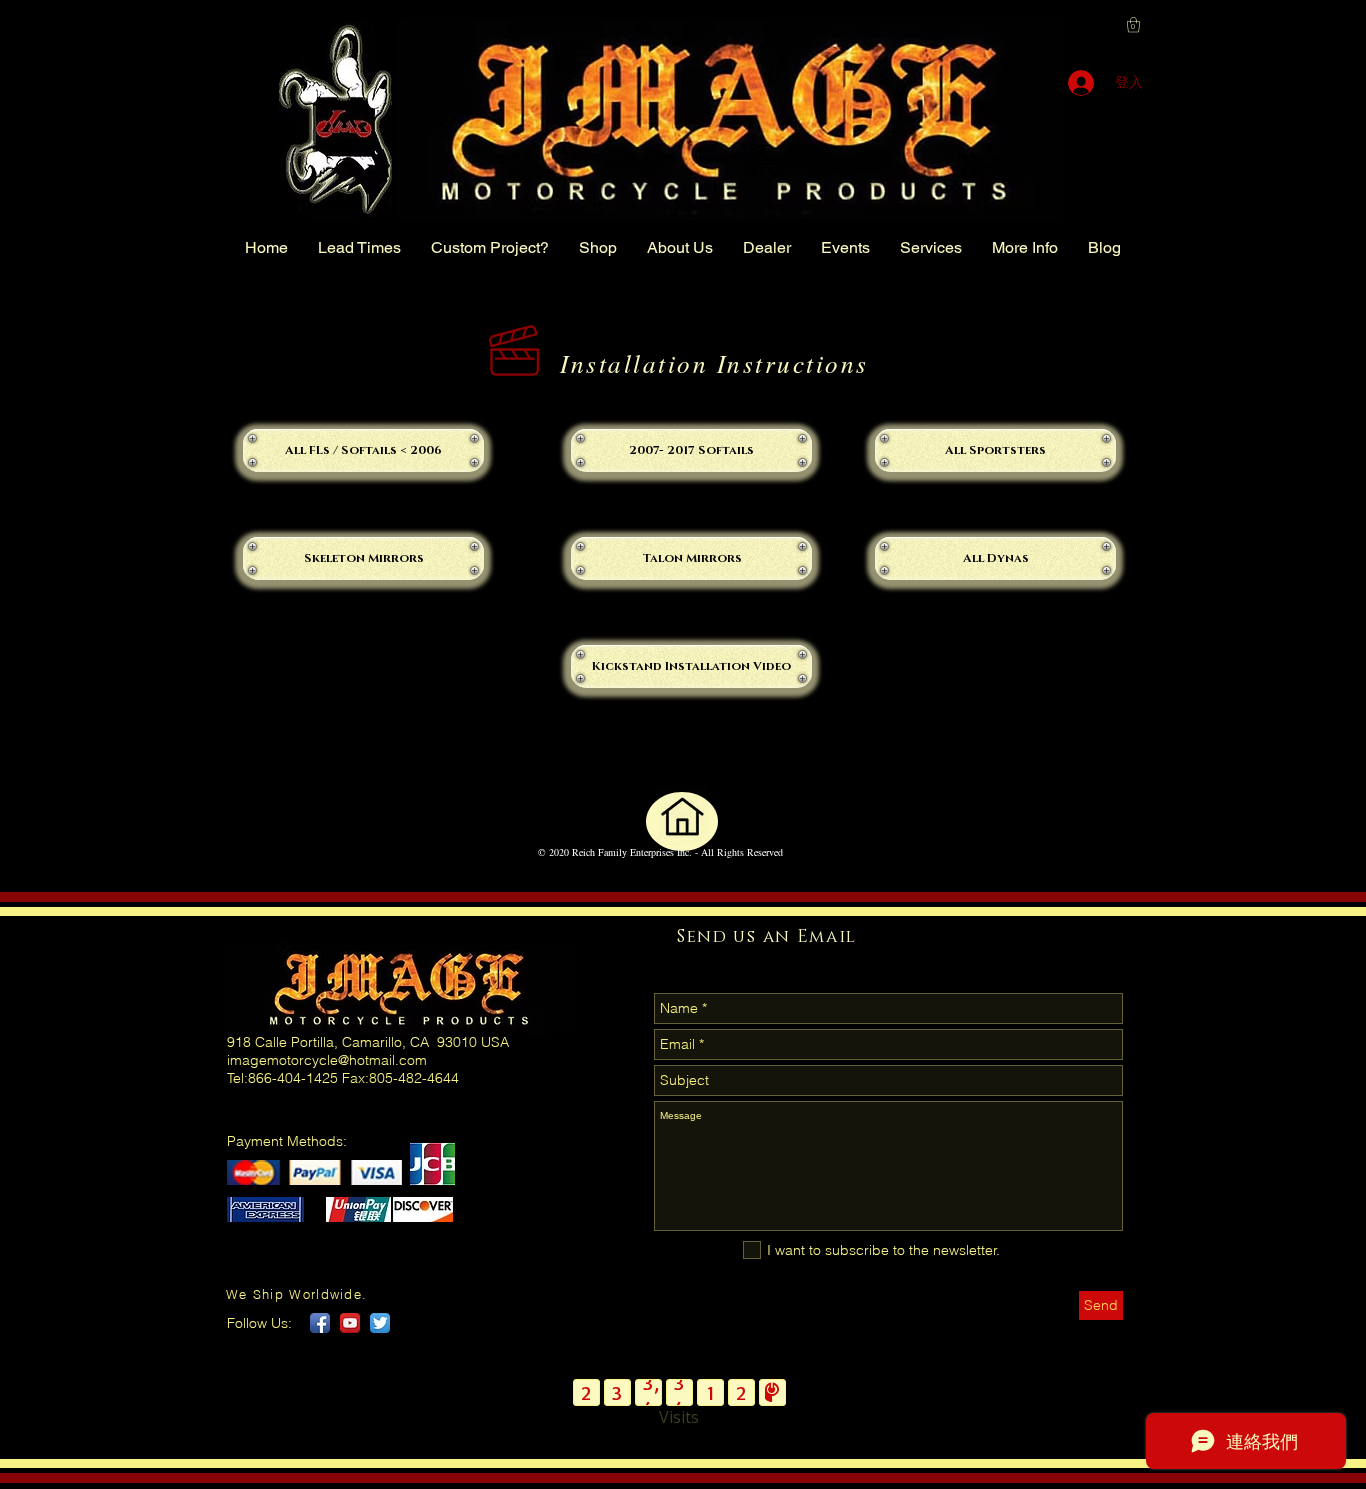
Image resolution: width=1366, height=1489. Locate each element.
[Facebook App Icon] (320, 1323)
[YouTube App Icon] (350, 1323)
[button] (1133, 24)
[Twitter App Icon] (380, 1323)
